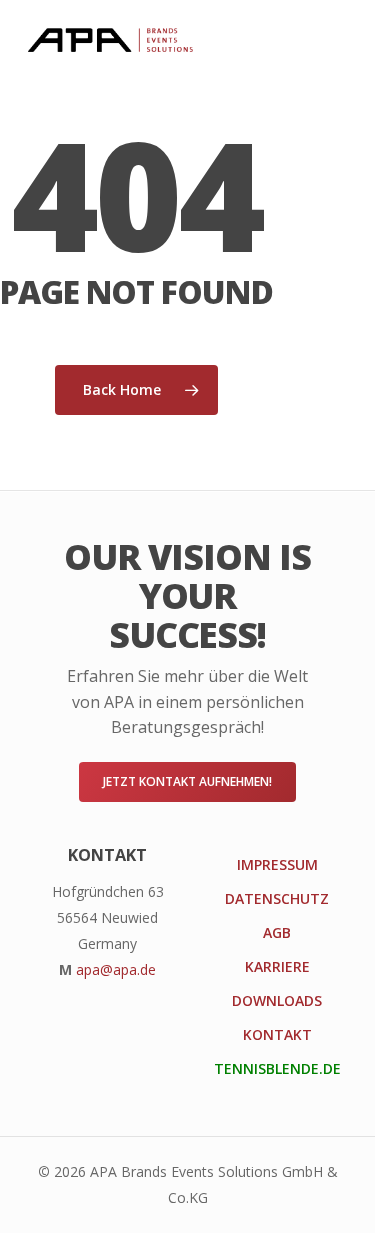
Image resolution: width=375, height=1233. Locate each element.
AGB (277, 932)
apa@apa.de (116, 969)
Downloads (277, 1000)
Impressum (277, 864)
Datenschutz (277, 898)
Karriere (277, 966)
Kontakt (277, 1034)
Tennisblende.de (277, 1068)
